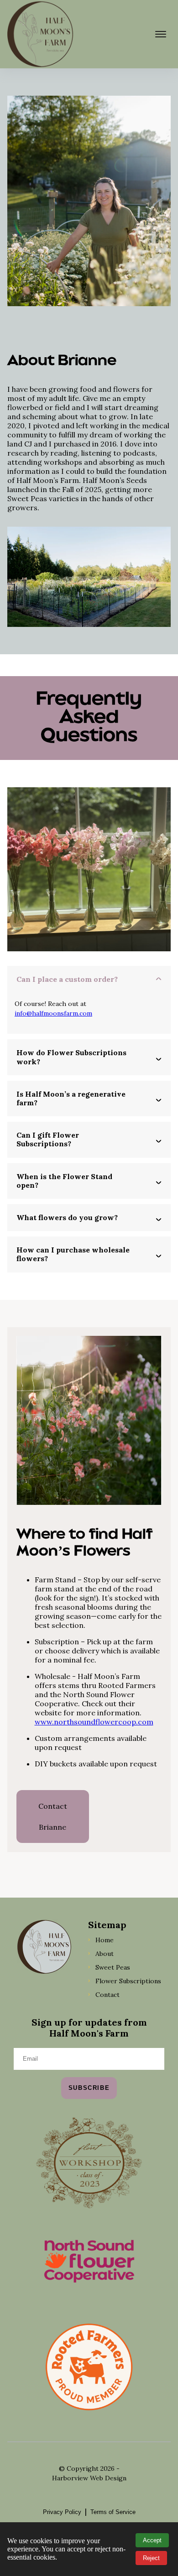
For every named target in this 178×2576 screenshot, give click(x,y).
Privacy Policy (62, 2512)
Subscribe (89, 2088)
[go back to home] (44, 1948)
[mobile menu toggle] (161, 34)
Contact (107, 1995)
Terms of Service (113, 2512)
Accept (152, 2540)
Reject (151, 2558)
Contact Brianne (53, 1817)
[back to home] (41, 34)
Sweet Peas (113, 1967)
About (105, 1954)
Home (105, 1940)
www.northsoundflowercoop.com (94, 1722)
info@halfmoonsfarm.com (53, 1013)
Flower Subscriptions (128, 1981)
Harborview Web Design (89, 2478)
